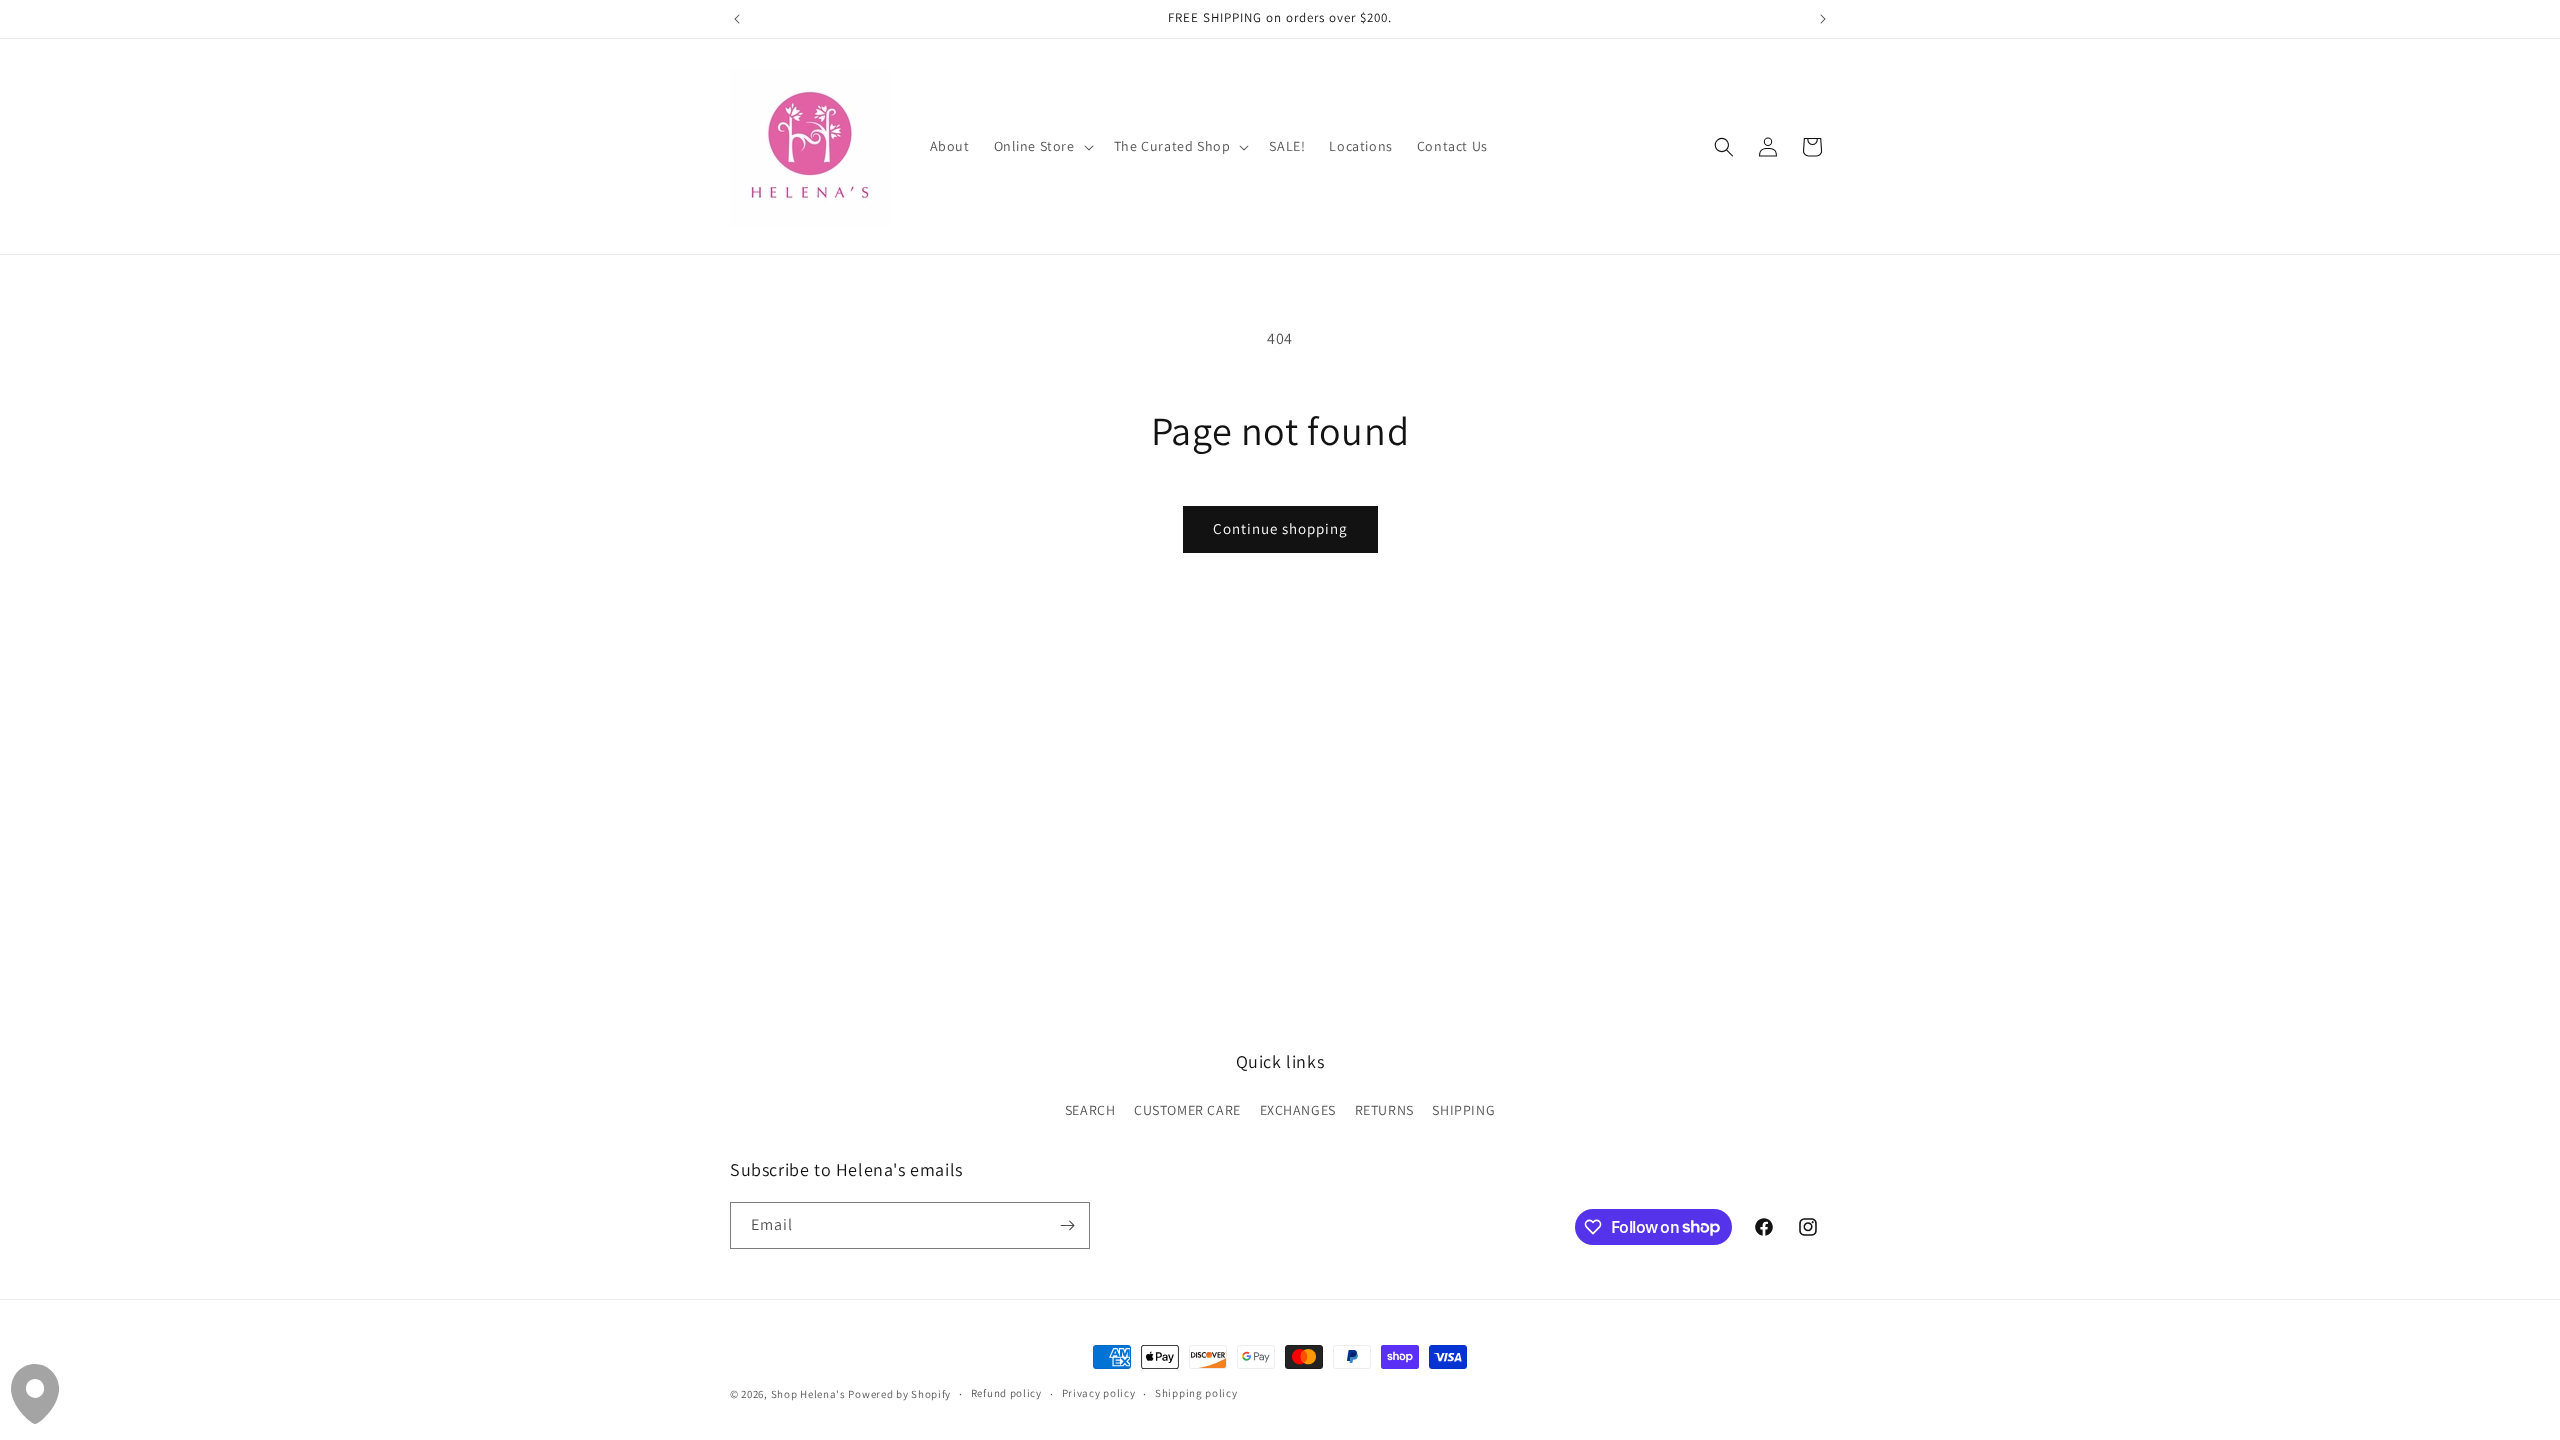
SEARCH (1090, 1110)
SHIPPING (1463, 1110)
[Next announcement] (1823, 19)
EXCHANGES (1298, 1110)
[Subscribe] (1067, 1225)
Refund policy (1006, 1393)
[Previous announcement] (737, 19)
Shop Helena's (808, 1394)
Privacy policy (1099, 1393)
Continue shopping (1280, 528)
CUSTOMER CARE (1187, 1110)
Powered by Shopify (899, 1394)
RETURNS (1384, 1110)
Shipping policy (1196, 1393)
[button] (1042, 146)
